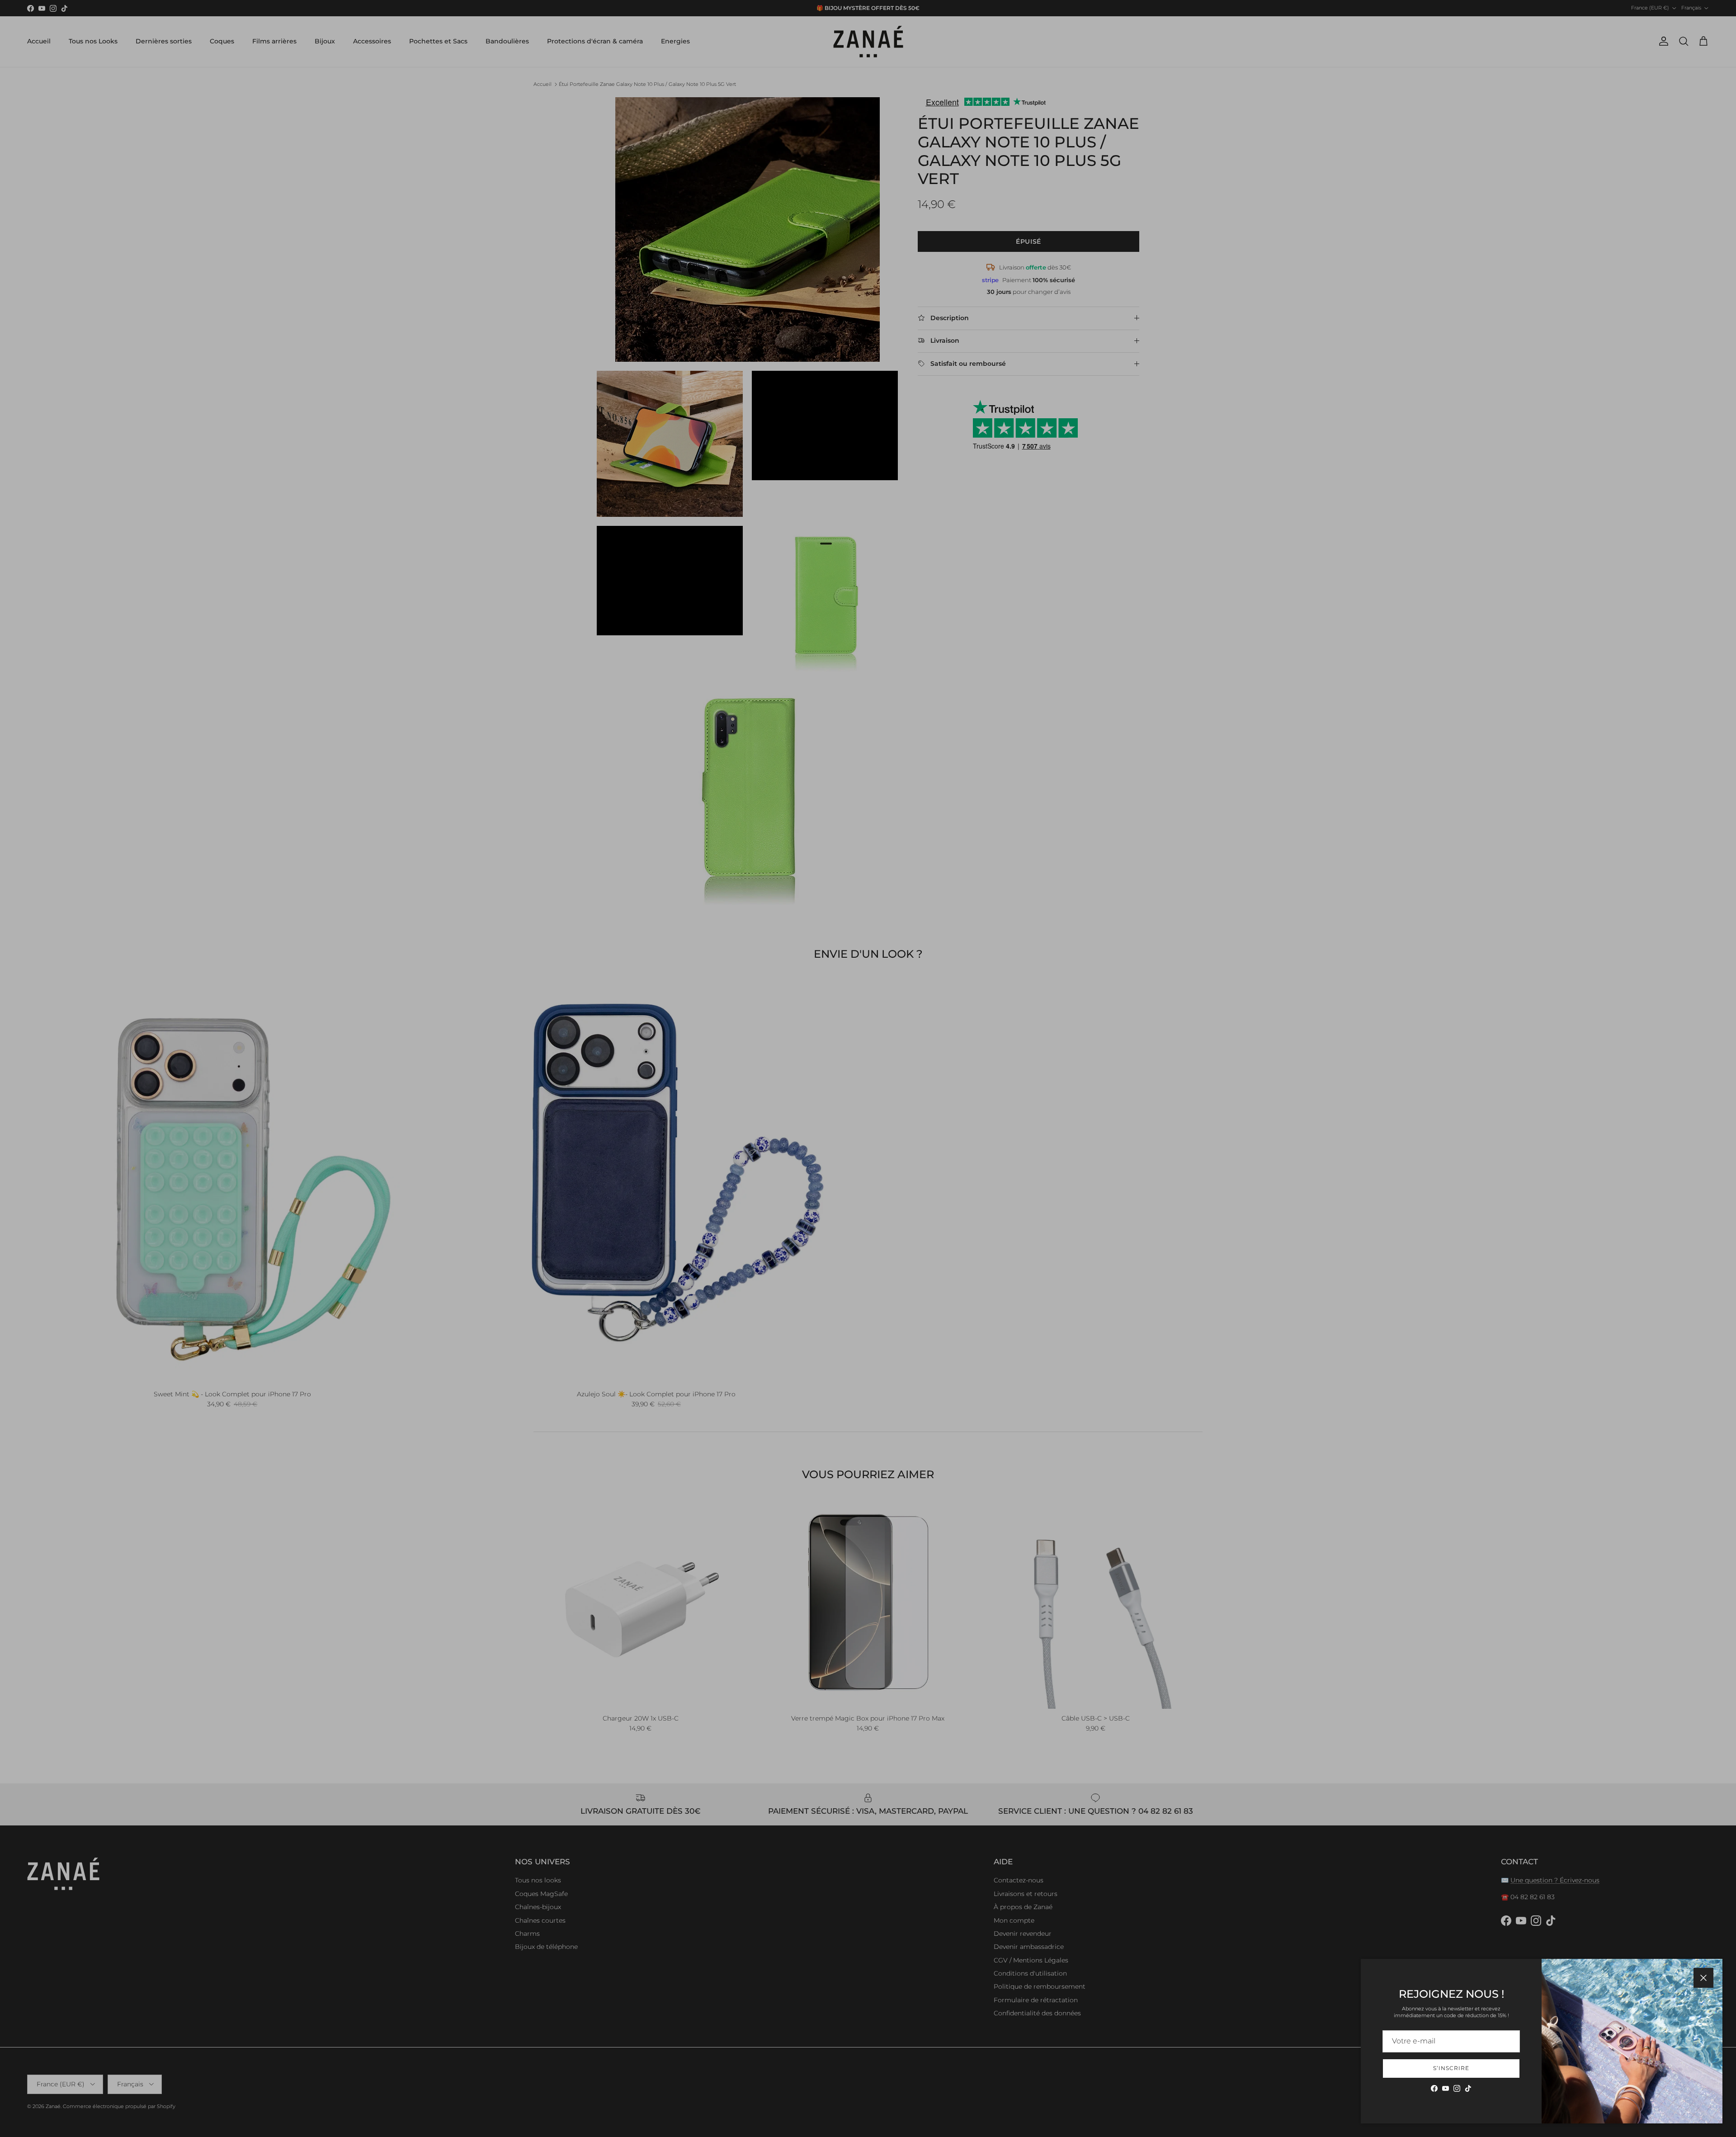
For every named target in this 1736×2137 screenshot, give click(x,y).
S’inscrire (1451, 2068)
